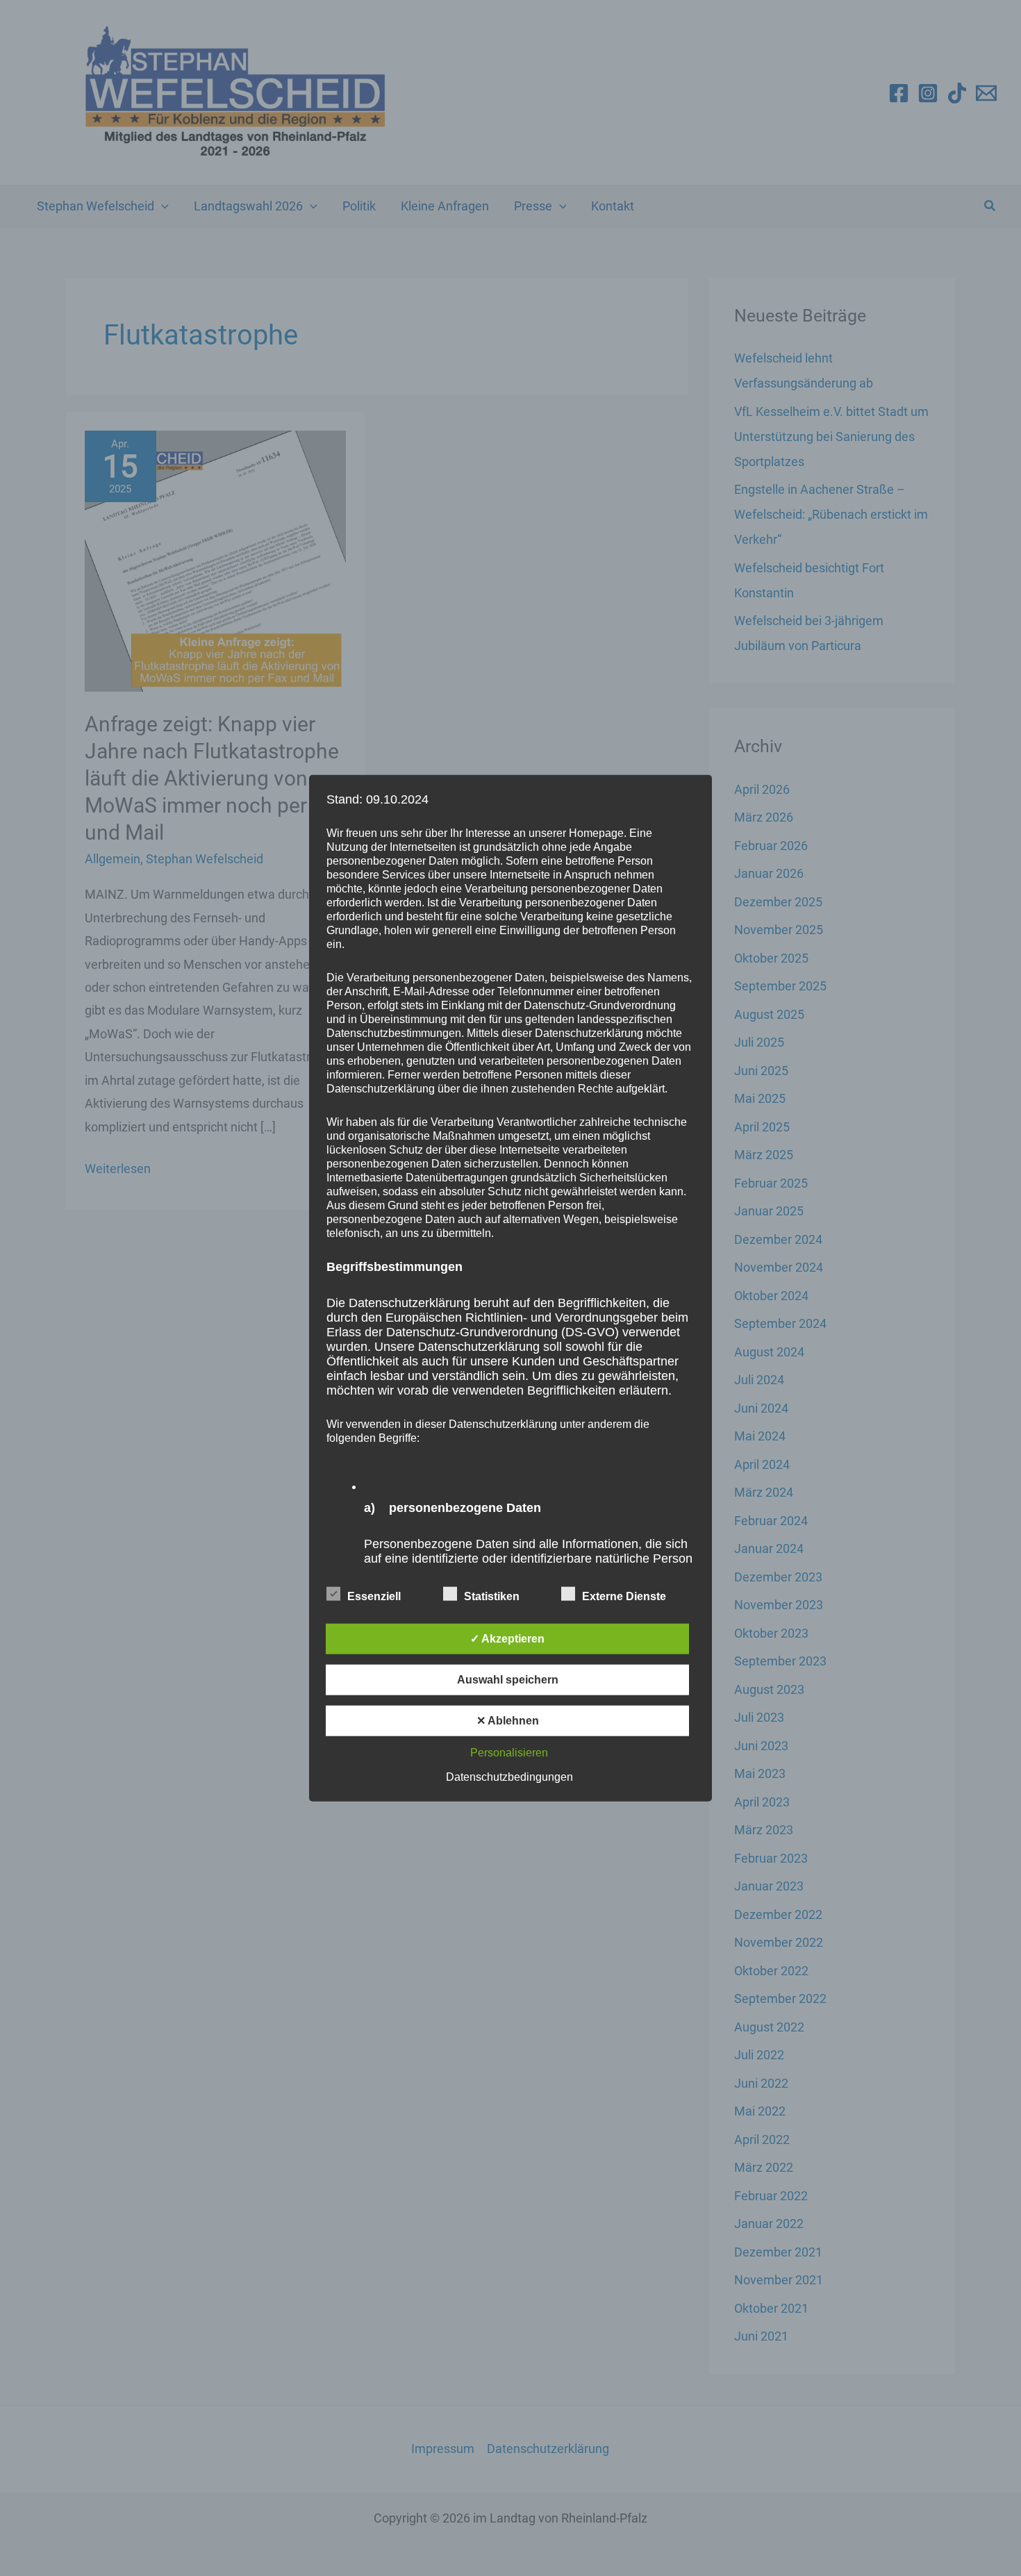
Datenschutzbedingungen (509, 1777)
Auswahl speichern (508, 1680)
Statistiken (492, 1596)
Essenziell (374, 1596)
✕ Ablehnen (508, 1721)
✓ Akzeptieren (507, 1639)
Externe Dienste (624, 1596)
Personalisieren (509, 1753)
